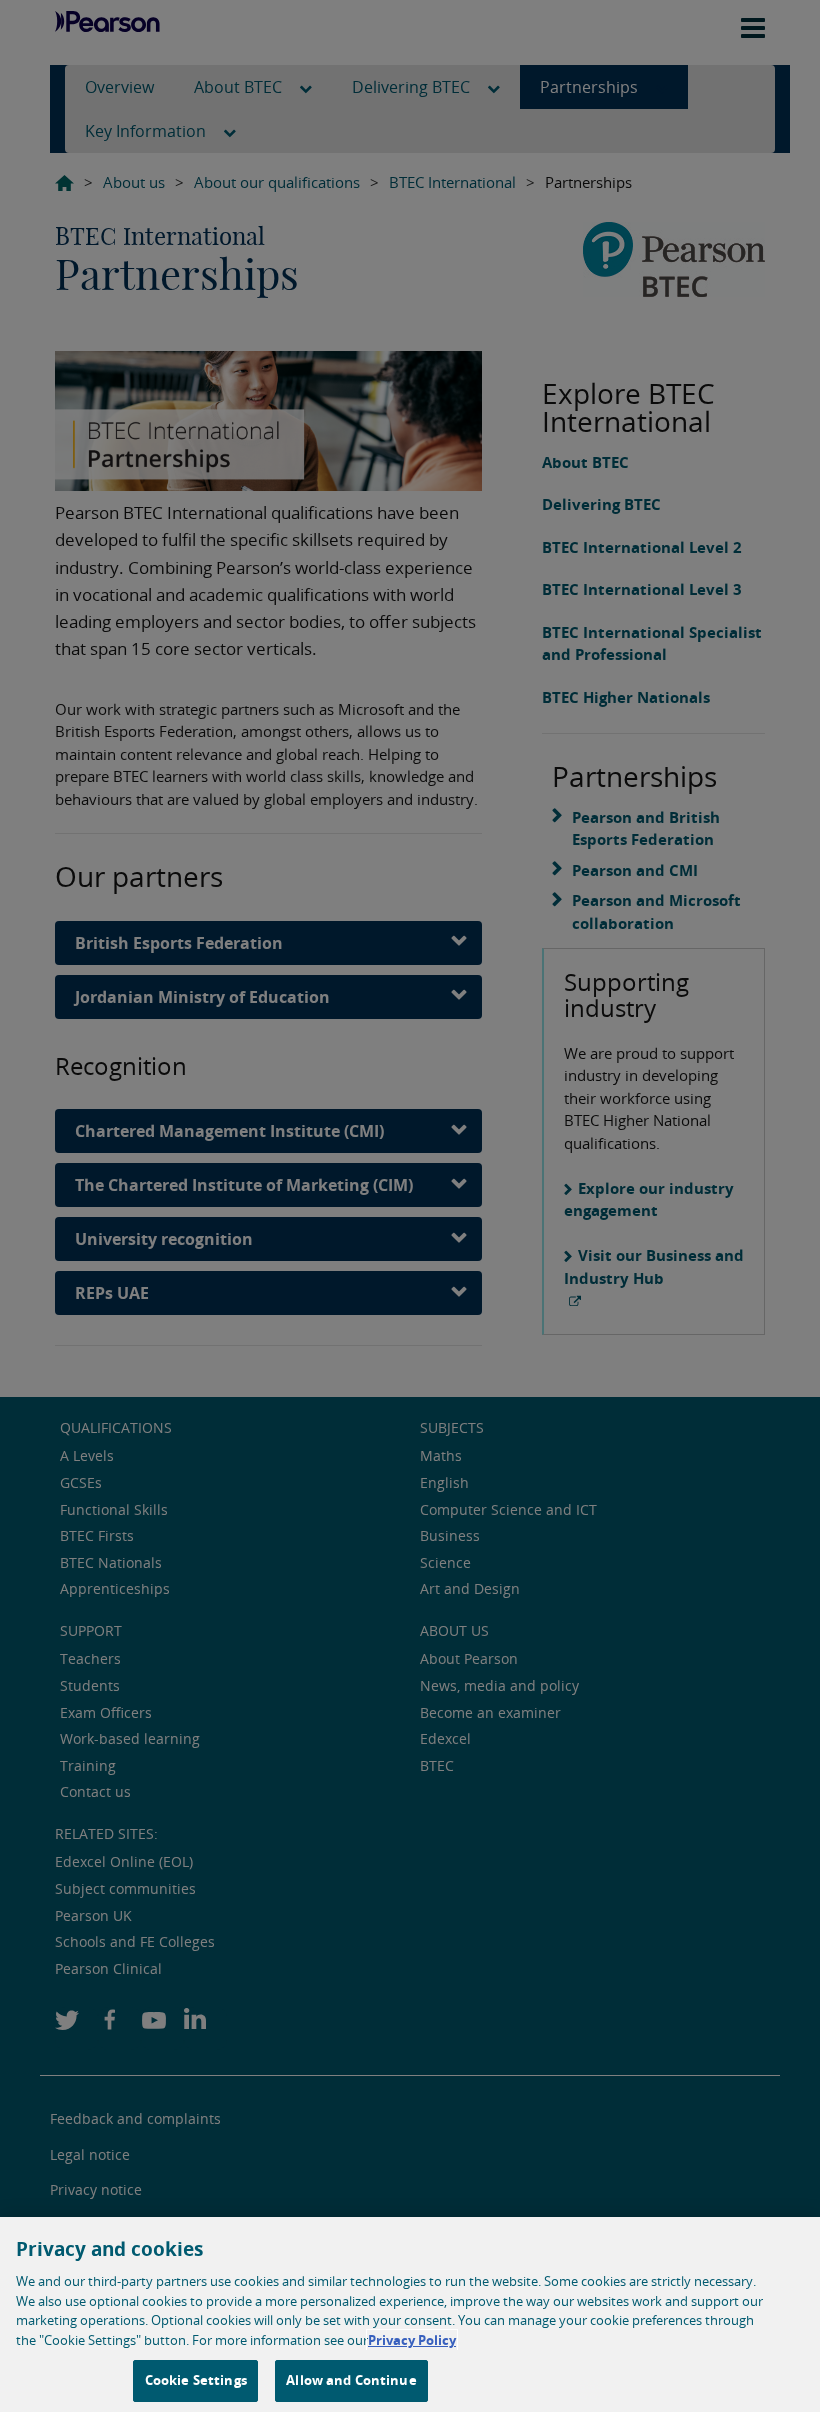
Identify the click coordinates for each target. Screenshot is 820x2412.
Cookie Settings (196, 2380)
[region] (410, 2314)
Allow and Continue (351, 2380)
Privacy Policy (412, 2340)
